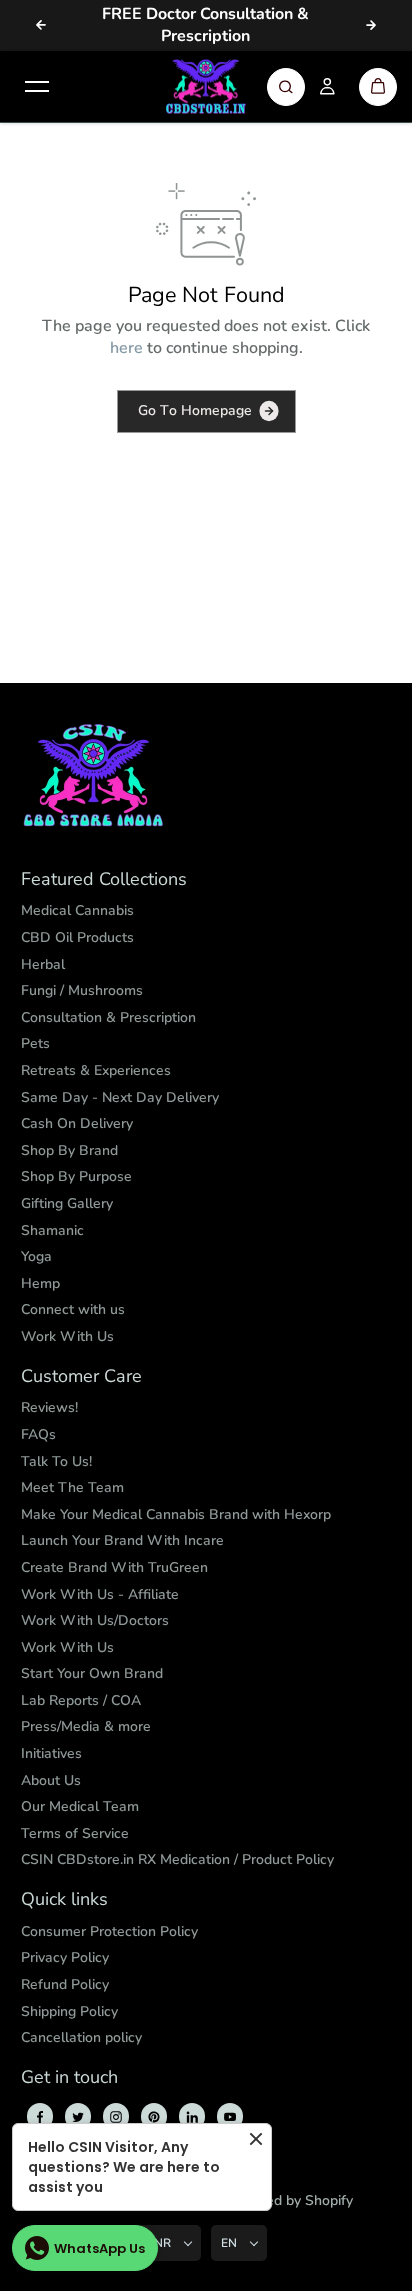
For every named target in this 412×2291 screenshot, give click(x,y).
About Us (51, 1780)
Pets (35, 1043)
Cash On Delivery (77, 1123)
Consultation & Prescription (108, 1017)
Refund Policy (65, 1984)
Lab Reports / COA (81, 1700)
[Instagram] (116, 2117)
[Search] (286, 87)
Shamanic (52, 1230)
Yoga (36, 1256)
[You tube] (230, 2117)
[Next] (371, 25)
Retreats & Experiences (96, 1070)
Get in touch (69, 2078)
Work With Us (67, 1336)
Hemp (40, 1283)
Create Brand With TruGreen (114, 1567)
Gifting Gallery (67, 1203)
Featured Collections (104, 880)
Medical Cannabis (77, 910)
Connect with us (73, 1309)
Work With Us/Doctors (95, 1620)
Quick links (64, 1900)
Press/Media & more (86, 1726)
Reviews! (49, 1407)
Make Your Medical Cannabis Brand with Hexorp (176, 1514)
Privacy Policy (65, 1957)
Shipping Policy (69, 2011)
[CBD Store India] (206, 87)
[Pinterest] (154, 2117)
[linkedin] (192, 2117)
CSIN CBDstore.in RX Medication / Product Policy (177, 1859)
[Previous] (41, 25)
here (126, 348)
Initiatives (51, 1753)
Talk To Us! (56, 1461)
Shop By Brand (69, 1150)
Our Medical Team (80, 1806)
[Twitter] (78, 2117)
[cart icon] (378, 87)
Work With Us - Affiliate (100, 1594)
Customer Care (81, 1377)
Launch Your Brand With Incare (122, 1540)
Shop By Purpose (76, 1176)
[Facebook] (40, 2117)
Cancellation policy (81, 2037)
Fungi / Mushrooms (82, 990)
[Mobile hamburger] (37, 87)
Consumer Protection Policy (109, 1931)
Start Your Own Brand (92, 1673)
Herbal (43, 964)
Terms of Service (75, 1833)
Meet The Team (72, 1487)
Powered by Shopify (288, 2200)
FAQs (38, 1434)
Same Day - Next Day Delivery (120, 1097)
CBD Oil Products (77, 937)
